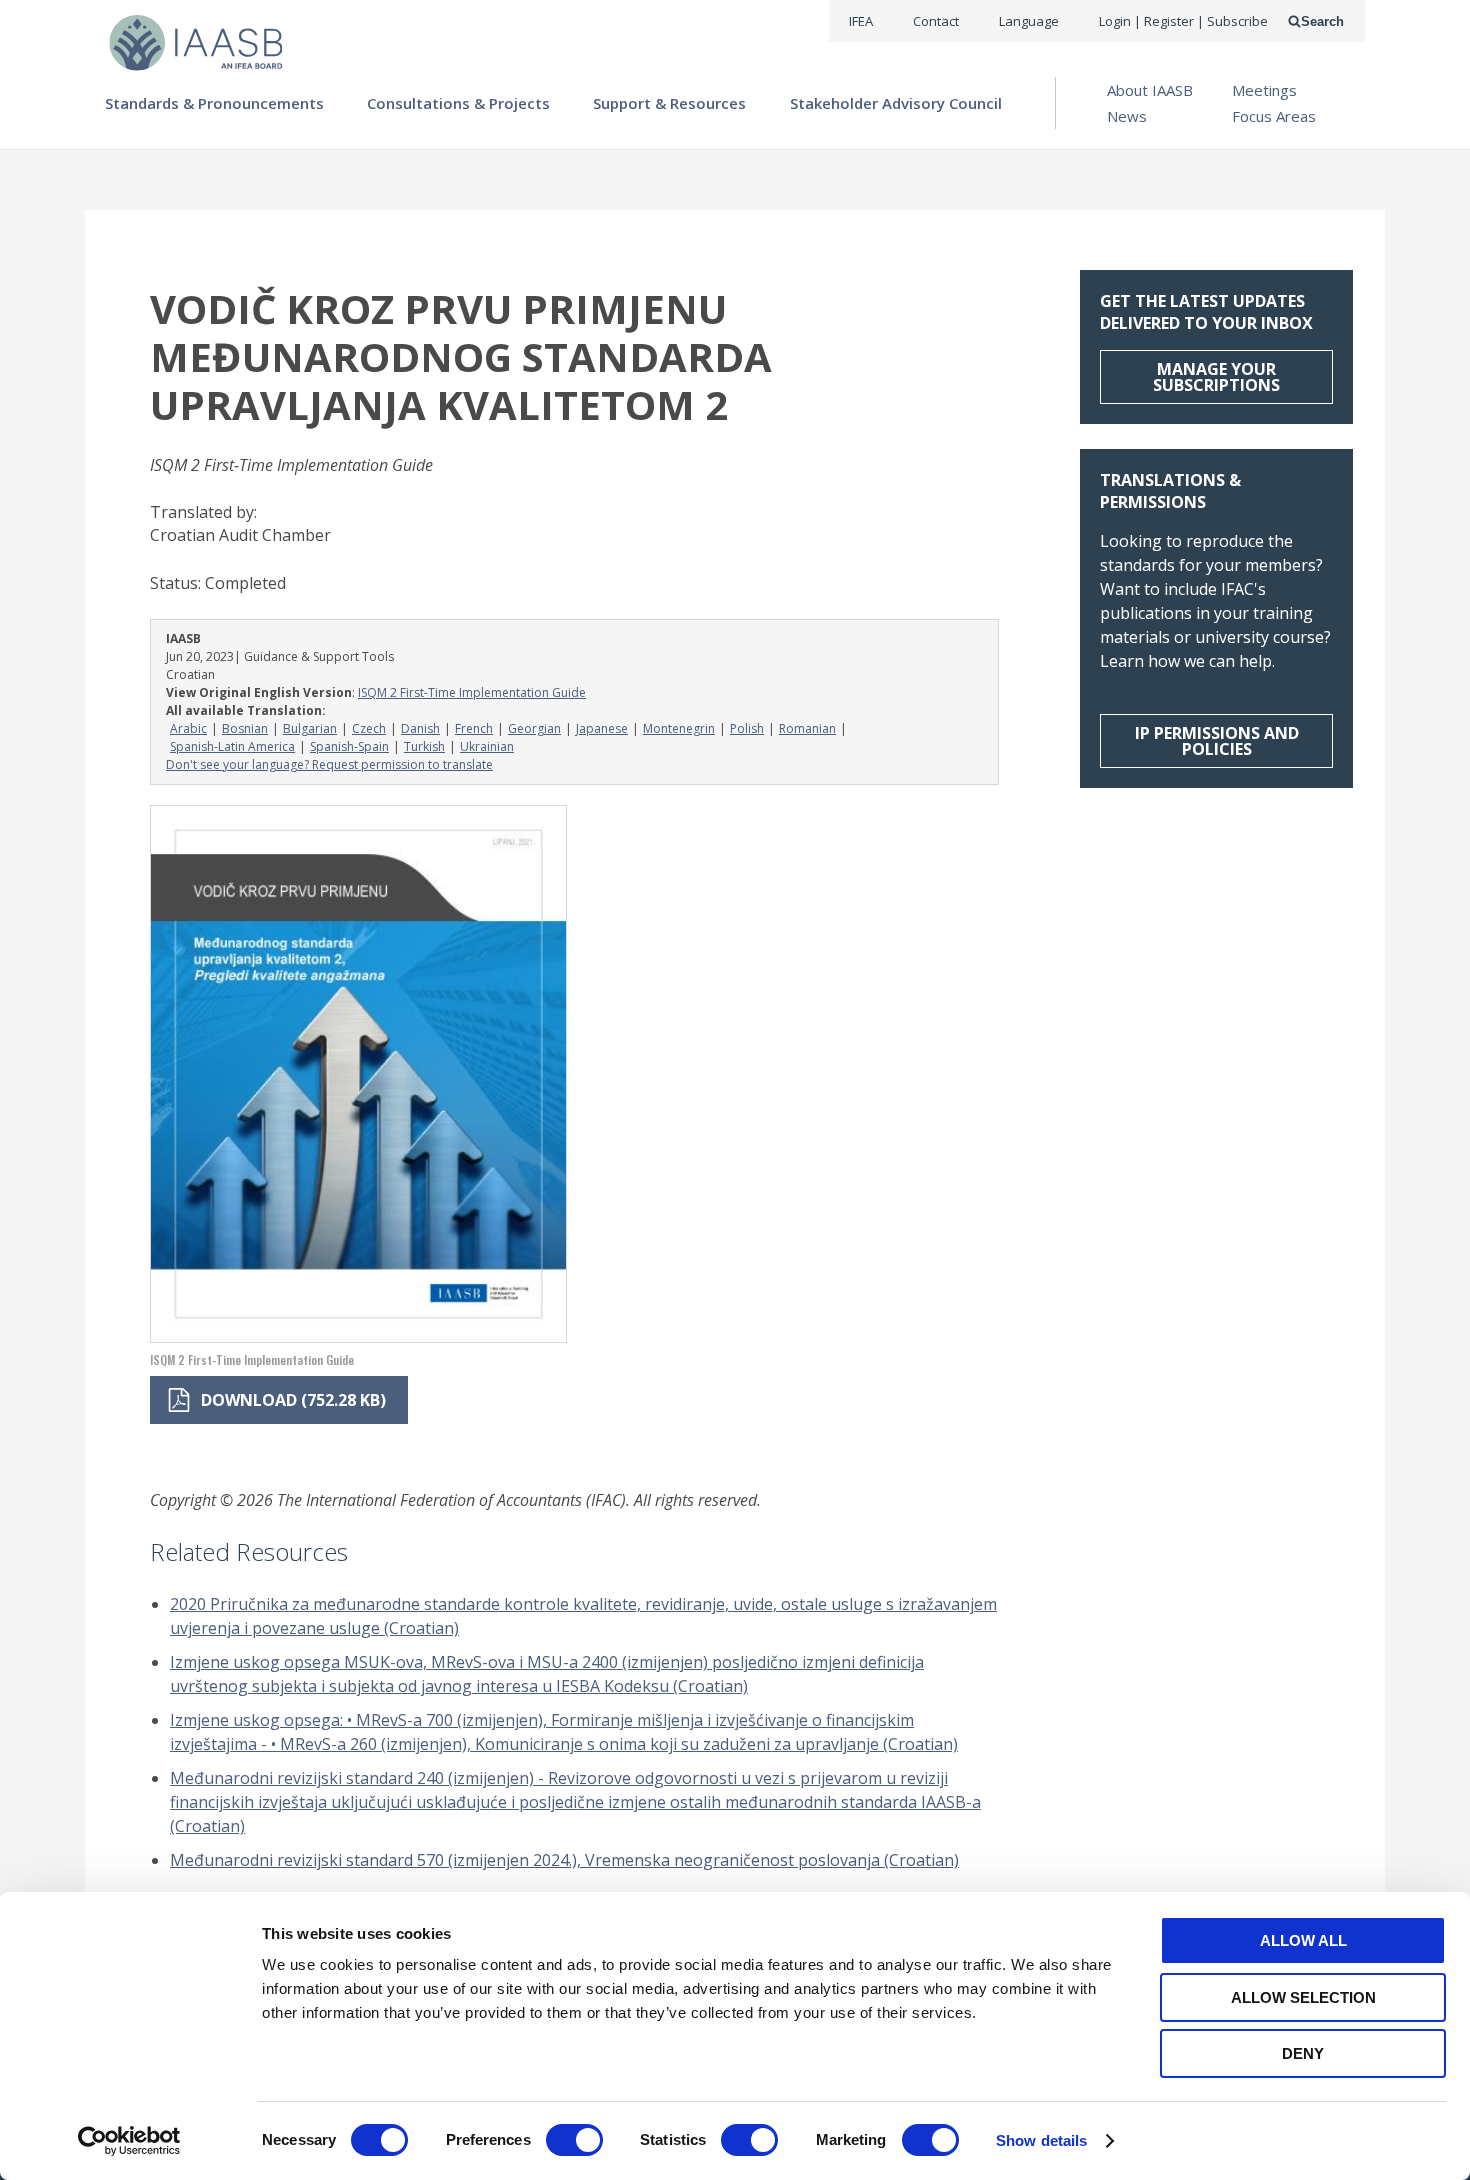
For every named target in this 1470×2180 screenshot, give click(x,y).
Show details (1041, 2140)
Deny (1303, 2053)
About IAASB (1150, 90)
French (474, 728)
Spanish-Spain (349, 746)
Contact (936, 21)
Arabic (188, 728)
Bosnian (245, 728)
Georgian (534, 728)
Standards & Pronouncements (214, 103)
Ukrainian (487, 746)
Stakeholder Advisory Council (896, 103)
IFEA (861, 21)
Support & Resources (669, 103)
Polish (747, 728)
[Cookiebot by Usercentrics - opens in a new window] (129, 2141)
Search (1322, 21)
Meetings (1264, 90)
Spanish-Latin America (232, 746)
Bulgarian (310, 728)
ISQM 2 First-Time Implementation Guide (472, 692)
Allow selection (1303, 1997)
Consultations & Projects (458, 103)
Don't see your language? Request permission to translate (329, 764)
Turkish (424, 746)
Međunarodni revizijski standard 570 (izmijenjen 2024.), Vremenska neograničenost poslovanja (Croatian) (564, 1860)
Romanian (807, 728)
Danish (420, 728)
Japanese (602, 728)
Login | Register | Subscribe (1183, 21)
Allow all (1303, 1940)
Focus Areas (1274, 116)
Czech (369, 728)
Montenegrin (679, 728)
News (1127, 116)
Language (1029, 21)
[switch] (574, 2140)
